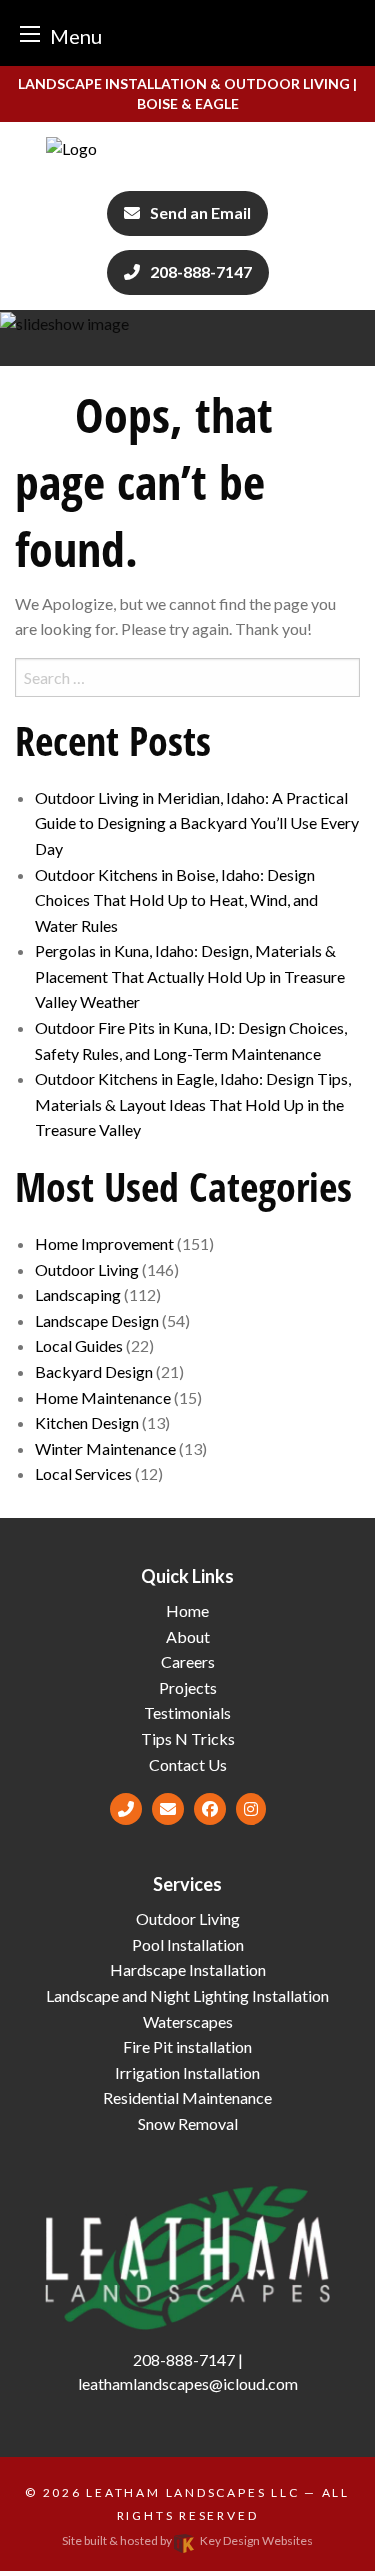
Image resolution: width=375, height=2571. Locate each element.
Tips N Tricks (188, 1738)
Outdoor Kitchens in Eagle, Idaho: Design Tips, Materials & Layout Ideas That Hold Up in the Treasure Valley (193, 1104)
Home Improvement (104, 1243)
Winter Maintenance (105, 1448)
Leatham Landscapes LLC (192, 2492)
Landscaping (78, 1294)
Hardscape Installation (188, 1969)
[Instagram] (251, 1808)
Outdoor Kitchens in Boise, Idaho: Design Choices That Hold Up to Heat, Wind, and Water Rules (176, 900)
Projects (188, 1687)
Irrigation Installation (187, 2072)
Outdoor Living (87, 1269)
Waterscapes (188, 2021)
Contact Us (188, 1764)
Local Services (83, 1473)
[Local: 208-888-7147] (126, 1808)
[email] (168, 1808)
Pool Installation (188, 1944)
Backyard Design (94, 1371)
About (188, 1636)
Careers (188, 1661)
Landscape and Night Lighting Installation (187, 1995)
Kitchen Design (87, 1422)
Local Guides (79, 1345)
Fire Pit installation (187, 2046)
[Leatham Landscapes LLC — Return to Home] (187, 149)
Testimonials (187, 1712)
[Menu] (30, 33)
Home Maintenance (103, 1397)
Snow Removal (188, 2123)
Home (187, 1610)
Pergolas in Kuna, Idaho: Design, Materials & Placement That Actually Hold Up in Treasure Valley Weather (190, 976)
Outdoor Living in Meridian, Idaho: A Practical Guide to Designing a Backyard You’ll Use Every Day (197, 823)
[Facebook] (210, 1808)
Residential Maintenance (187, 2097)
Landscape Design (97, 1320)
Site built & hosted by (187, 2540)
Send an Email (200, 212)
